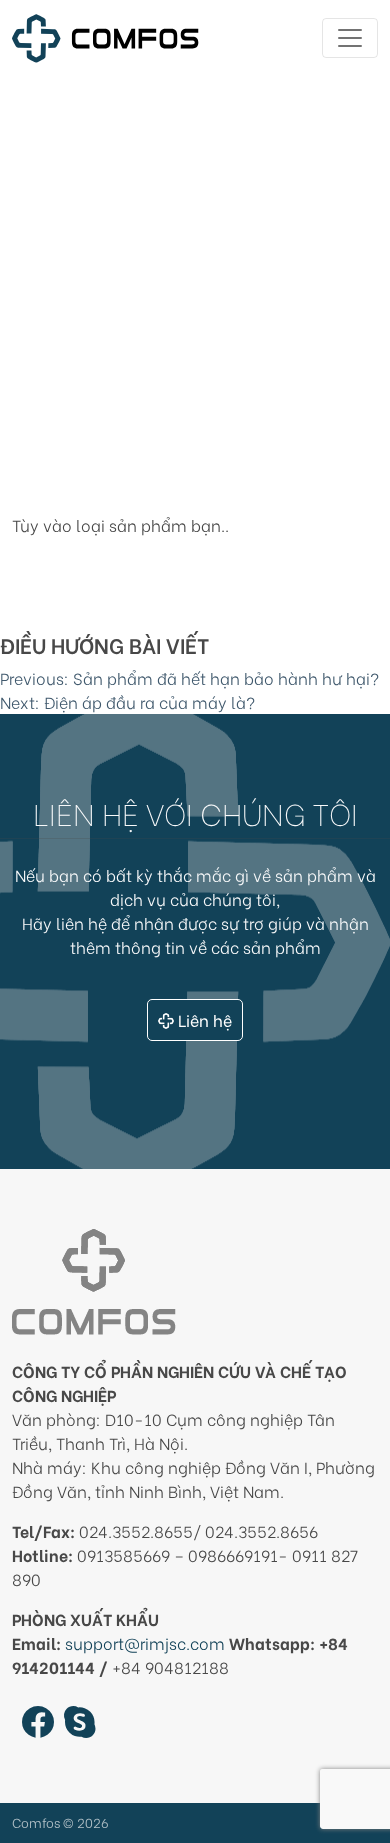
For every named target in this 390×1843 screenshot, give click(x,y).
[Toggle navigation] (350, 38)
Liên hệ (205, 1019)
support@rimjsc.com (145, 1642)
